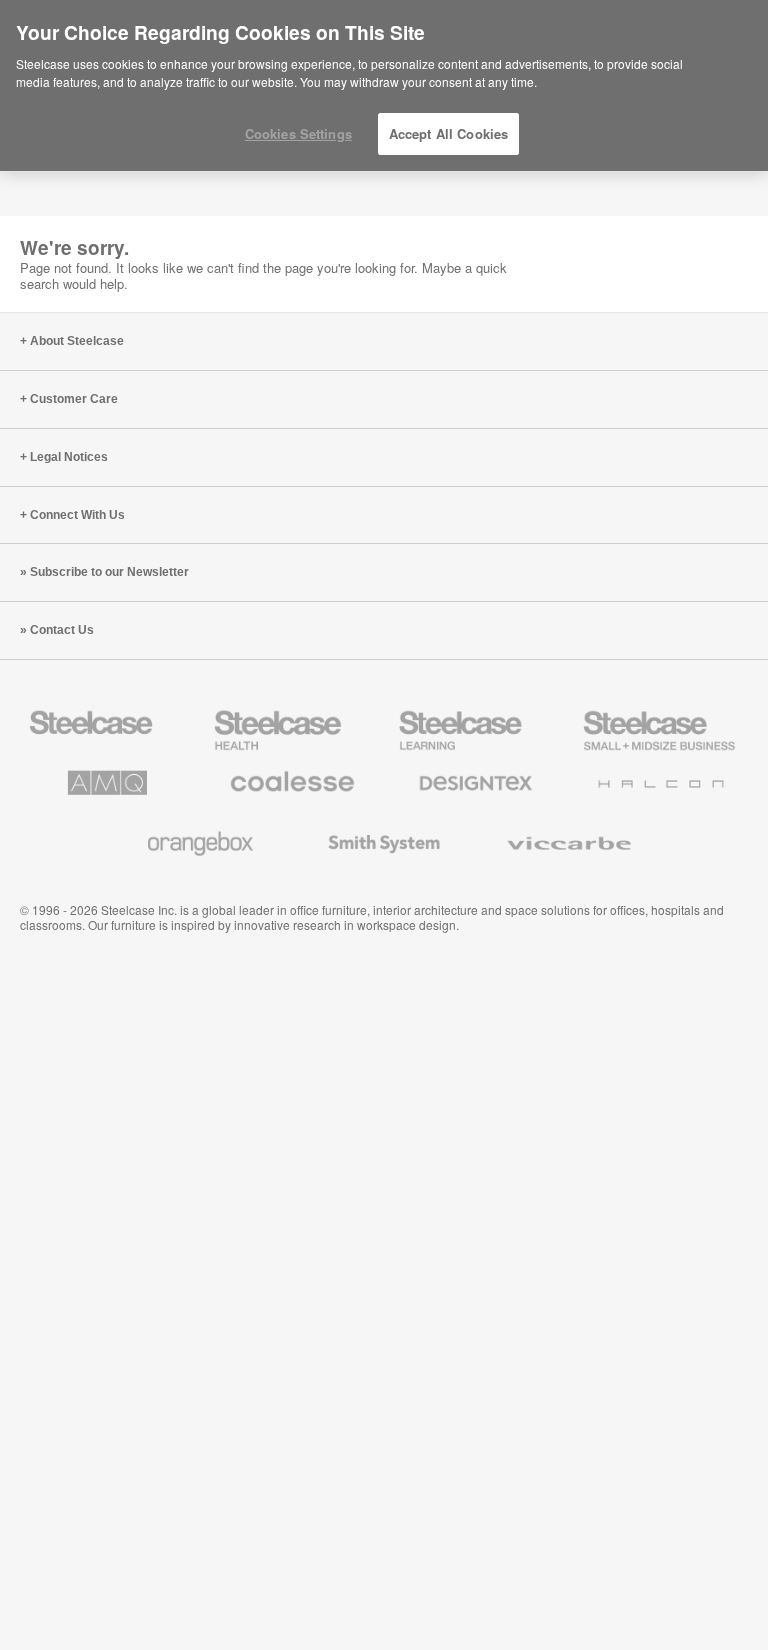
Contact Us (62, 630)
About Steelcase (77, 341)
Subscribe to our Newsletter (109, 572)
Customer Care (74, 399)
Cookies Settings (298, 133)
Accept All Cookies (448, 133)
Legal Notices (69, 457)
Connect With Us (77, 515)
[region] (384, 86)
